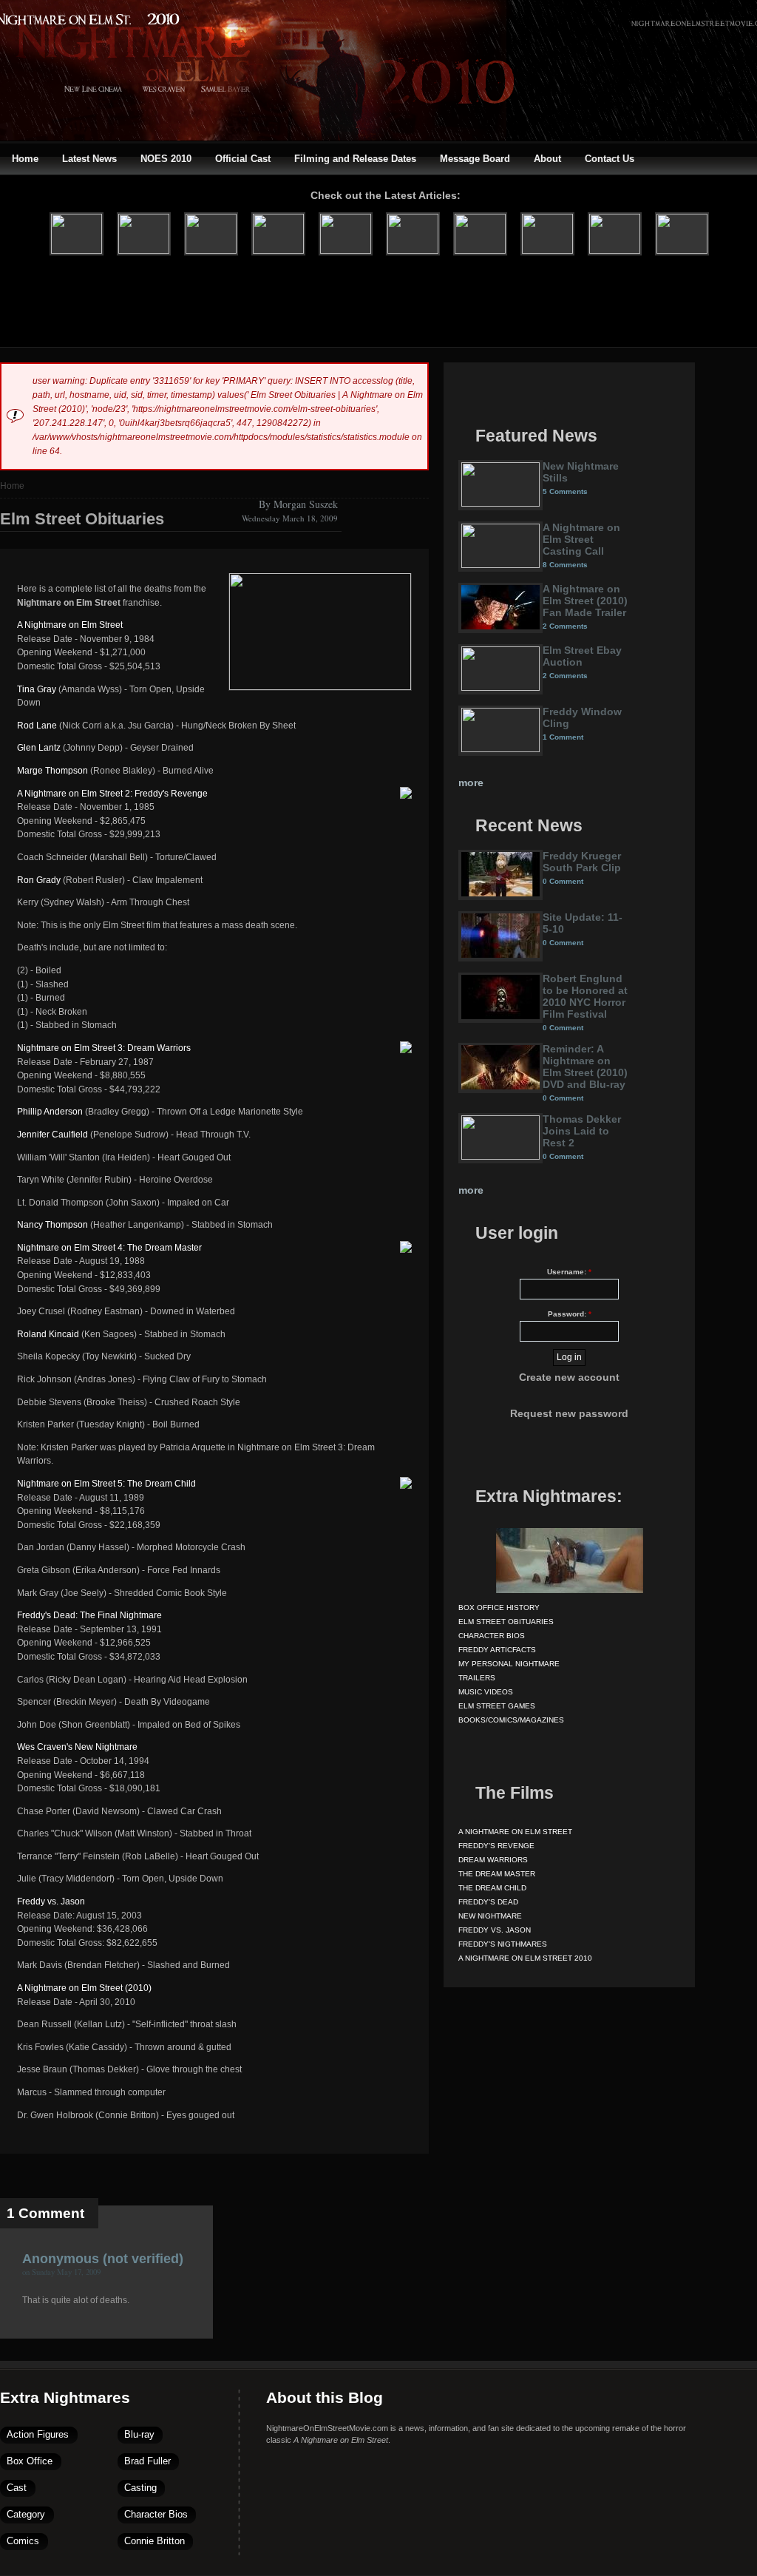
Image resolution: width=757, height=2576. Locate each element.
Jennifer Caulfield (52, 1135)
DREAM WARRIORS (493, 1860)
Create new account (569, 1377)
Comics (23, 2541)
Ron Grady (39, 880)
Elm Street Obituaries (82, 519)
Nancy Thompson (52, 1225)
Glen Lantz (39, 748)
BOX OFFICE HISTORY (499, 1608)
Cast (17, 2488)
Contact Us (610, 159)
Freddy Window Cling (582, 717)
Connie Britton (155, 2541)
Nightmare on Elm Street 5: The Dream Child (106, 1484)
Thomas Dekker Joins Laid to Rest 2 (582, 1131)
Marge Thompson (52, 771)
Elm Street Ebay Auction (582, 656)
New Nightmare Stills (581, 472)
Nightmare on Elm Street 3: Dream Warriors (104, 1048)
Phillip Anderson (50, 1112)
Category (26, 2514)
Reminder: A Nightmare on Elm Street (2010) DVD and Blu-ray (585, 1066)
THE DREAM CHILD (492, 1888)
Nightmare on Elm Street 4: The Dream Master (109, 1248)
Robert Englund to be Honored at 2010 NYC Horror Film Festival (585, 996)
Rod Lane (37, 726)
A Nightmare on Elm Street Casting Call (581, 539)
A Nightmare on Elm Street (70, 625)
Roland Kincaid (48, 1334)
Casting (140, 2488)
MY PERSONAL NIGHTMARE (509, 1664)
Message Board (475, 159)
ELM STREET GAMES (497, 1706)
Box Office (30, 2461)
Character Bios (156, 2514)
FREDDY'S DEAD (488, 1902)
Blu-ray (139, 2434)
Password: (570, 1314)
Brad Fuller (147, 2461)
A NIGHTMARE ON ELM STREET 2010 (525, 1958)
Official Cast (243, 159)
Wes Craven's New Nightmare (77, 1747)
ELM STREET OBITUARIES (506, 1622)
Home (25, 159)
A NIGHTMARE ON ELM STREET (515, 1832)
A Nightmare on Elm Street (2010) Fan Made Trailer (585, 601)
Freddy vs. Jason (51, 1901)
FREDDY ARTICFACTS (497, 1650)
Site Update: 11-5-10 (583, 923)
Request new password (569, 1413)
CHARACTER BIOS (492, 1636)
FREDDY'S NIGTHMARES (503, 1944)
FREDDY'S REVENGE (496, 1846)
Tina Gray (37, 689)
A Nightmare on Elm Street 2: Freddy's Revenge (112, 794)
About (547, 159)
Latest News (89, 159)
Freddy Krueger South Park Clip (582, 862)
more (471, 782)
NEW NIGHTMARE (490, 1916)
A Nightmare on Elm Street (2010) (84, 1988)
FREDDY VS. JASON (495, 1930)
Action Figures (38, 2434)
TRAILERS (477, 1678)
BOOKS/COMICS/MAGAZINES (511, 1720)
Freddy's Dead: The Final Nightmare (89, 1615)
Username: (569, 1272)
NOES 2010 (166, 159)
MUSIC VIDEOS (486, 1692)
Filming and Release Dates (355, 159)
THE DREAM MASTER (497, 1874)
